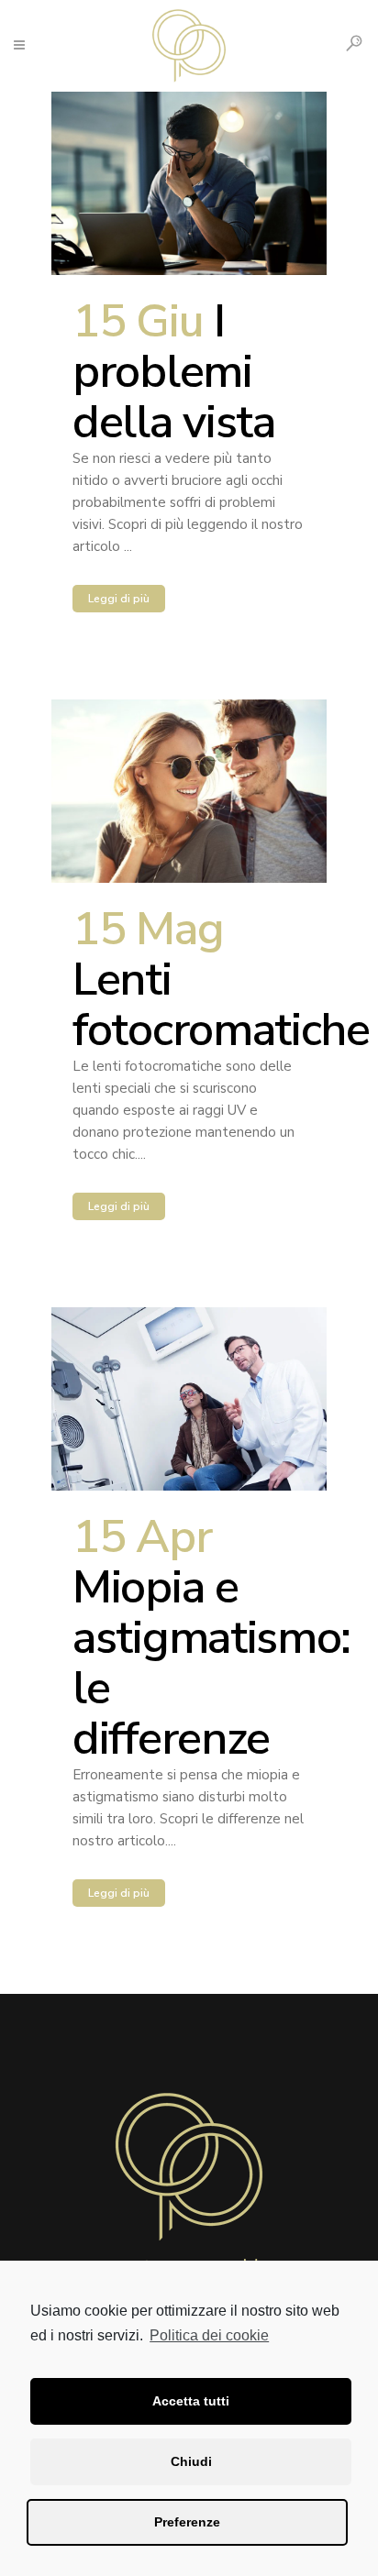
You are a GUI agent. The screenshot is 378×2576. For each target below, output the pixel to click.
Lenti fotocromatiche (221, 1005)
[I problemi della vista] (189, 183)
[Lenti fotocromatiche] (189, 791)
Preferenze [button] (187, 2522)
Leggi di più (119, 599)
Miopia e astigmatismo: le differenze (211, 1663)
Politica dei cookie (209, 2335)
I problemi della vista (174, 372)
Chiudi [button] (191, 2461)
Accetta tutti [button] (191, 2401)
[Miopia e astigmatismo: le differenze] (189, 1399)
